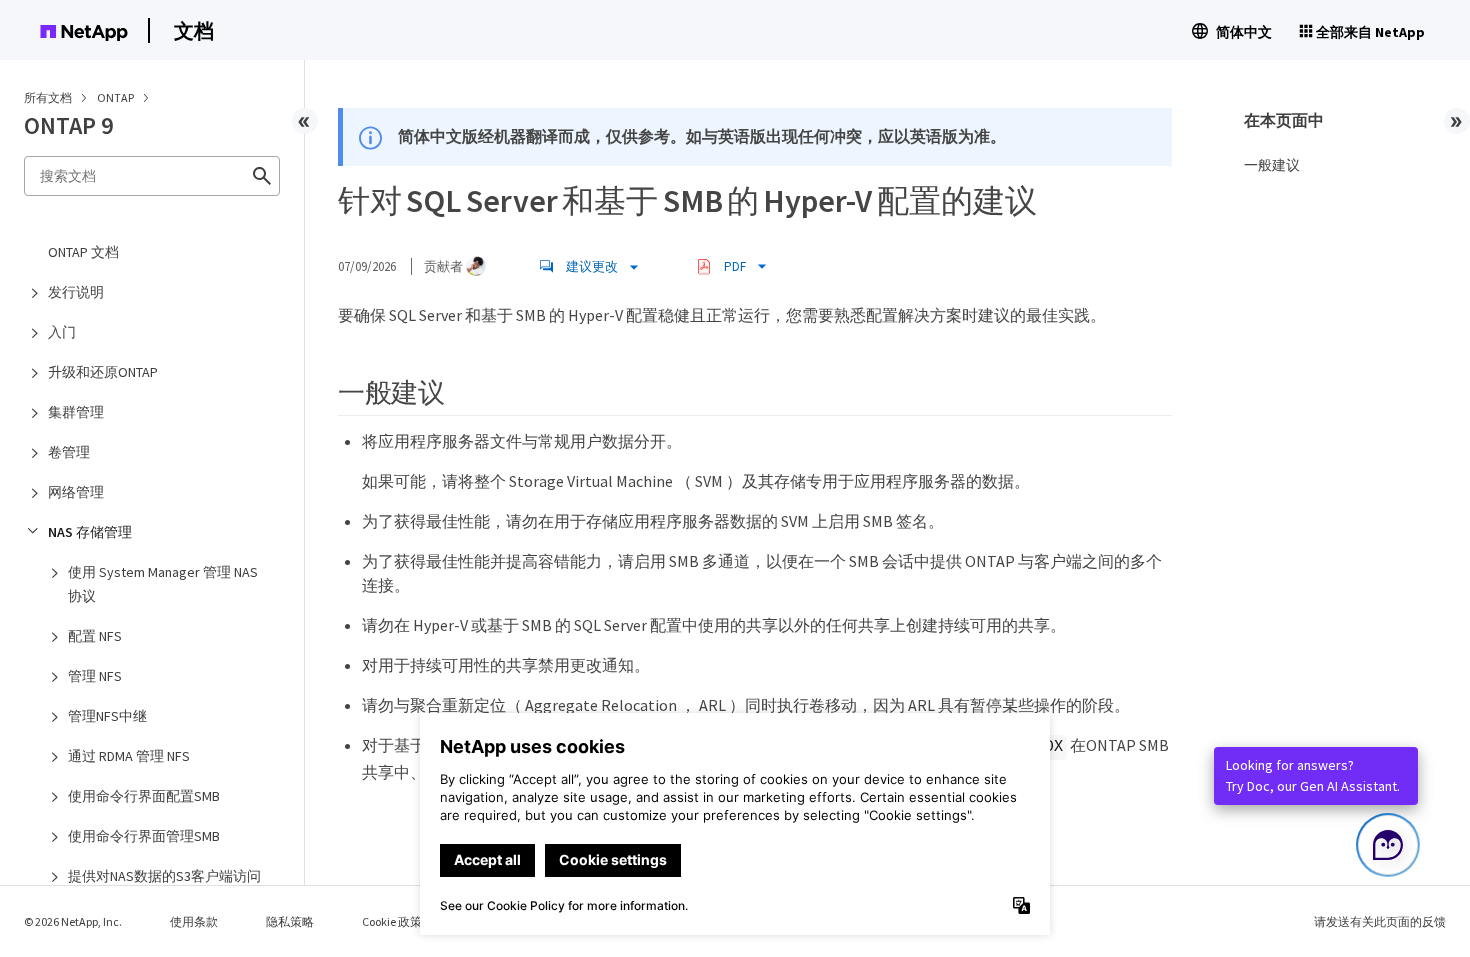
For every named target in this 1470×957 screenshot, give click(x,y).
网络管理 (76, 492)
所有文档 (48, 97)
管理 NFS (95, 676)
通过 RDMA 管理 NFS (129, 756)
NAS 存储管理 (90, 532)
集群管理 (76, 412)
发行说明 (76, 292)
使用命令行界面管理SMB (144, 836)
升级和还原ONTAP (103, 372)
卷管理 (69, 452)
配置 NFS (95, 636)
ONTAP (116, 97)
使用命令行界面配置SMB (144, 796)
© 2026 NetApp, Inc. (73, 921)
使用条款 (194, 921)
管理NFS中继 (107, 716)
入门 (62, 332)
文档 (194, 30)
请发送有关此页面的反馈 (1380, 921)
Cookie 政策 (392, 921)
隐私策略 (290, 921)
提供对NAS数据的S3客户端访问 (164, 876)
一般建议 (1272, 165)
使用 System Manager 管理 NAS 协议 (163, 584)
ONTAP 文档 (83, 252)
